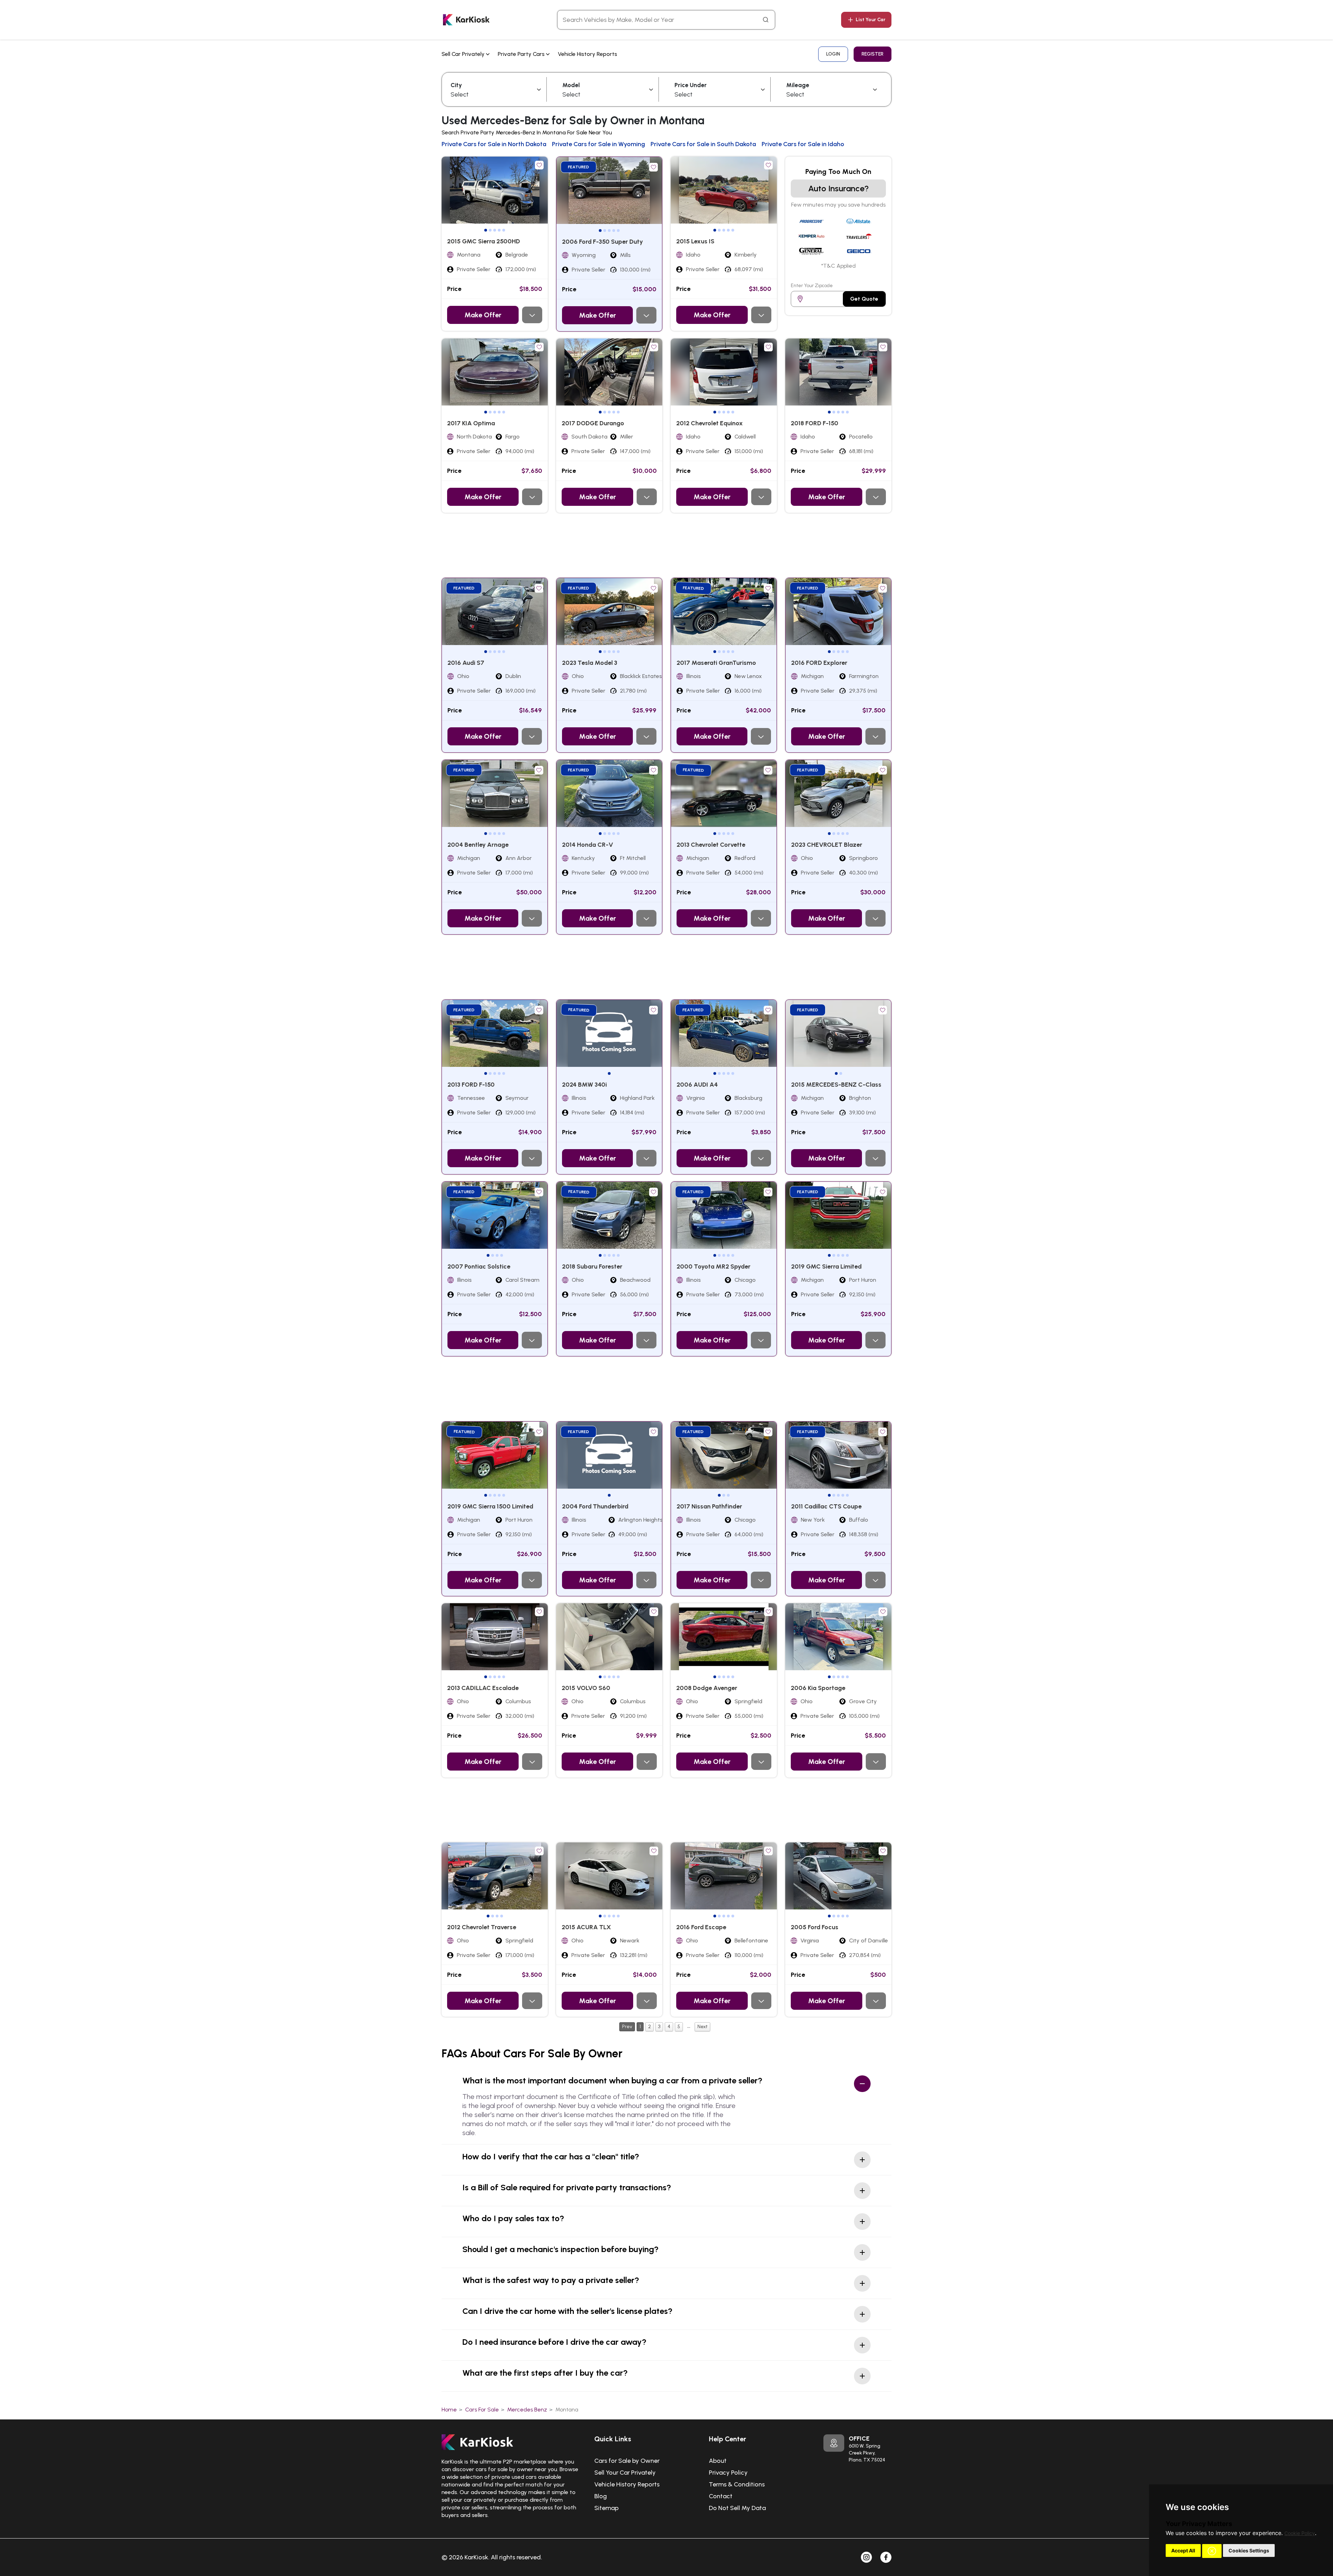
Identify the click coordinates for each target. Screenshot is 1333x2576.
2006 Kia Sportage (818, 1688)
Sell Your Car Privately (625, 2473)
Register (873, 54)
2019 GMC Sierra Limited (826, 1266)
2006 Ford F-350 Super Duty (602, 242)
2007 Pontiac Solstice (479, 1266)
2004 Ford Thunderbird (595, 1506)
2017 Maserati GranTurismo (716, 663)
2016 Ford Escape (701, 1927)
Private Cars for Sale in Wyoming (598, 144)
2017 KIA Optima (471, 423)
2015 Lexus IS (695, 241)
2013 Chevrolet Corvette (711, 845)
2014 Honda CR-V (588, 845)
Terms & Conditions (737, 2484)
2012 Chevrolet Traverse (482, 1927)
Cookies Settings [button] (1249, 2550)
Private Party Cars (522, 54)
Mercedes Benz (527, 2410)
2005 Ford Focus (815, 1927)
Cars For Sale (482, 2410)
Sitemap (606, 2508)
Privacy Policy (728, 2473)
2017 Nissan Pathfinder (709, 1506)
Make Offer (483, 315)
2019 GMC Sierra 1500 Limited (490, 1506)
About (718, 2461)
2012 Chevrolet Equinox (710, 423)
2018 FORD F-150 (815, 423)
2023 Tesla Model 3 (590, 663)
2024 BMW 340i (584, 1085)
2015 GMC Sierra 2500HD (484, 241)
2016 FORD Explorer (819, 663)
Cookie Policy (1300, 2533)
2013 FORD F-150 (471, 1085)
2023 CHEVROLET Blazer (827, 845)
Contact (721, 2496)
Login (833, 54)
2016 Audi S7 (466, 663)
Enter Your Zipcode (812, 286)
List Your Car (871, 20)
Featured (579, 167)
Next (702, 2027)
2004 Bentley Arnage (478, 845)
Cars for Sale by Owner (627, 2461)
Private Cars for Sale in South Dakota (703, 144)
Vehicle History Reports (588, 54)
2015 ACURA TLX (586, 1927)
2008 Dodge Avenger (707, 1688)
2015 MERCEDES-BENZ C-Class (836, 1085)
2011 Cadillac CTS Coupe (826, 1506)
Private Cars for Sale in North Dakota (494, 144)
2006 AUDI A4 (697, 1085)
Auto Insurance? (839, 188)
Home (449, 2410)
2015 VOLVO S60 (586, 1688)
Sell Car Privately (464, 54)
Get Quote (864, 299)
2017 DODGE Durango (593, 423)
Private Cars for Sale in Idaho (803, 144)
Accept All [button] (1183, 2550)
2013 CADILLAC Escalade (483, 1688)
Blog (601, 2496)
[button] (1212, 2551)
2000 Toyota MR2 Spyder (714, 1266)
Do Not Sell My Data (737, 2508)
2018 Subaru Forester (592, 1266)
